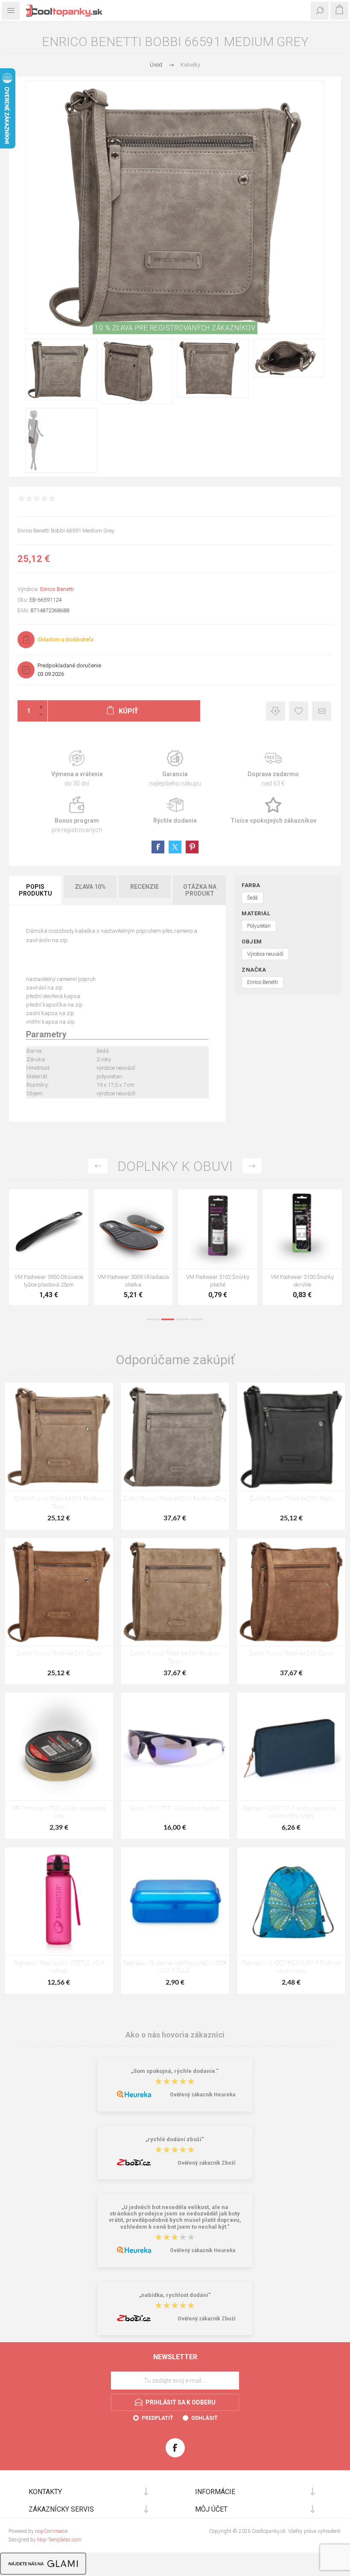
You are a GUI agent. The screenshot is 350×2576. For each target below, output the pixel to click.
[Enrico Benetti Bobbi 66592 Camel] (291, 1592)
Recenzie (144, 887)
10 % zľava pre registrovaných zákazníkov (175, 328)
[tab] (36, 890)
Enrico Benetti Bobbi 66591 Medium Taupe (59, 1503)
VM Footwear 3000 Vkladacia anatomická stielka (133, 1281)
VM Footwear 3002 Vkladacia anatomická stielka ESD (218, 1281)
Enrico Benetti (57, 589)
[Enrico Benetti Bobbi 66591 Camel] (59, 1592)
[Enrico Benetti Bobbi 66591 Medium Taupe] (59, 1437)
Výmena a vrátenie (77, 769)
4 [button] (197, 1319)
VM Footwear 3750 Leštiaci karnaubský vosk (59, 1812)
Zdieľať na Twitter (175, 847)
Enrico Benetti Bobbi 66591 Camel (59, 1654)
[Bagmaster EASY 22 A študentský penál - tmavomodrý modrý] (291, 1746)
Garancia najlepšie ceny (276, 711)
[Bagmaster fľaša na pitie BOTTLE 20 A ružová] (59, 1901)
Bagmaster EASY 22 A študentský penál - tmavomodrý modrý (291, 1812)
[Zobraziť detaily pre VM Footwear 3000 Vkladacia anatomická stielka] (133, 1229)
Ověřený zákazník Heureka (203, 2095)
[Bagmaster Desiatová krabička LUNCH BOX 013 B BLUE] (175, 1901)
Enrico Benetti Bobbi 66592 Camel (291, 1654)
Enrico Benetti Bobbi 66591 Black (291, 1499)
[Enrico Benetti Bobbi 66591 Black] (291, 1437)
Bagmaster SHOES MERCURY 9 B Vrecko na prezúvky (291, 1967)
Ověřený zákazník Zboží (206, 2163)
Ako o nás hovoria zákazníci (175, 2035)
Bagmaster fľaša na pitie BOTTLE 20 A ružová (59, 1967)
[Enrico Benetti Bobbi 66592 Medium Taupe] (175, 1592)
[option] (49, 1249)
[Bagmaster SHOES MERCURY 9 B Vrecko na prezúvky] (291, 1901)
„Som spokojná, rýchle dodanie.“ (175, 2071)
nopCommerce (51, 2531)
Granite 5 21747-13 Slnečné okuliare (175, 1809)
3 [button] (182, 1319)
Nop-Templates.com (59, 2540)
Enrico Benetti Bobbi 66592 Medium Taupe (175, 1658)
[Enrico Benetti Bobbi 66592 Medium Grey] (175, 1437)
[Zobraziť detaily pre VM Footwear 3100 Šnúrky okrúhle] (49, 1229)
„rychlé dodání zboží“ (175, 2139)
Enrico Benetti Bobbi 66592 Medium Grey (175, 1499)
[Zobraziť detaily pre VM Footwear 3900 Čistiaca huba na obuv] (302, 1229)
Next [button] (252, 1166)
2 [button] (168, 1319)
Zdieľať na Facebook (158, 847)
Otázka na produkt (200, 890)
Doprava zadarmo (273, 769)
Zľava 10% (90, 887)
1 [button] (153, 1319)
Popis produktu (35, 890)
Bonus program (77, 815)
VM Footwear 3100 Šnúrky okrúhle (49, 1281)
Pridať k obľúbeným (299, 711)
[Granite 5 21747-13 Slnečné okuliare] (175, 1746)
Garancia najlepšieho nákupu (175, 769)
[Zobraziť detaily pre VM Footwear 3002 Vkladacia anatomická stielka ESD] (218, 1229)
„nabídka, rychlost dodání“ (175, 2295)
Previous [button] (98, 1166)
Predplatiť (157, 2418)
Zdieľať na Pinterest (192, 847)
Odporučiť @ (322, 711)
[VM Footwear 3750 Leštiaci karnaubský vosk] (59, 1746)
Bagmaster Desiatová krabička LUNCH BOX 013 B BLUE (175, 1967)
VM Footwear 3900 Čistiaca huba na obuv (302, 1281)
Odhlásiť (204, 2418)
